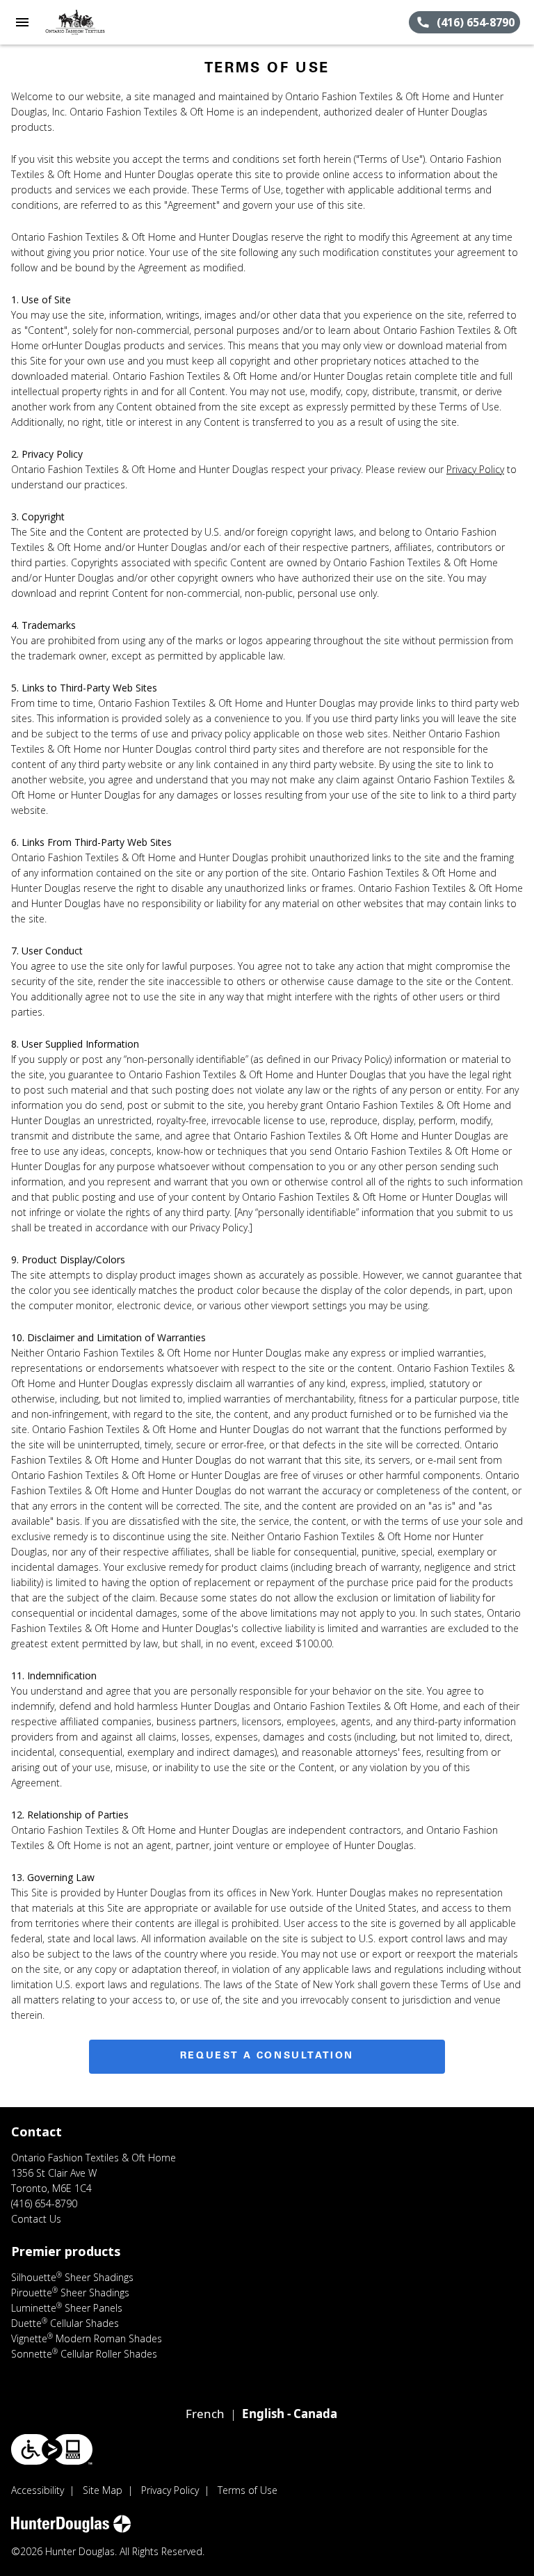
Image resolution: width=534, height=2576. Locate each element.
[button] (22, 22)
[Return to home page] (86, 22)
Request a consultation (267, 2056)
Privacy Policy (475, 469)
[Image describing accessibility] (52, 2449)
